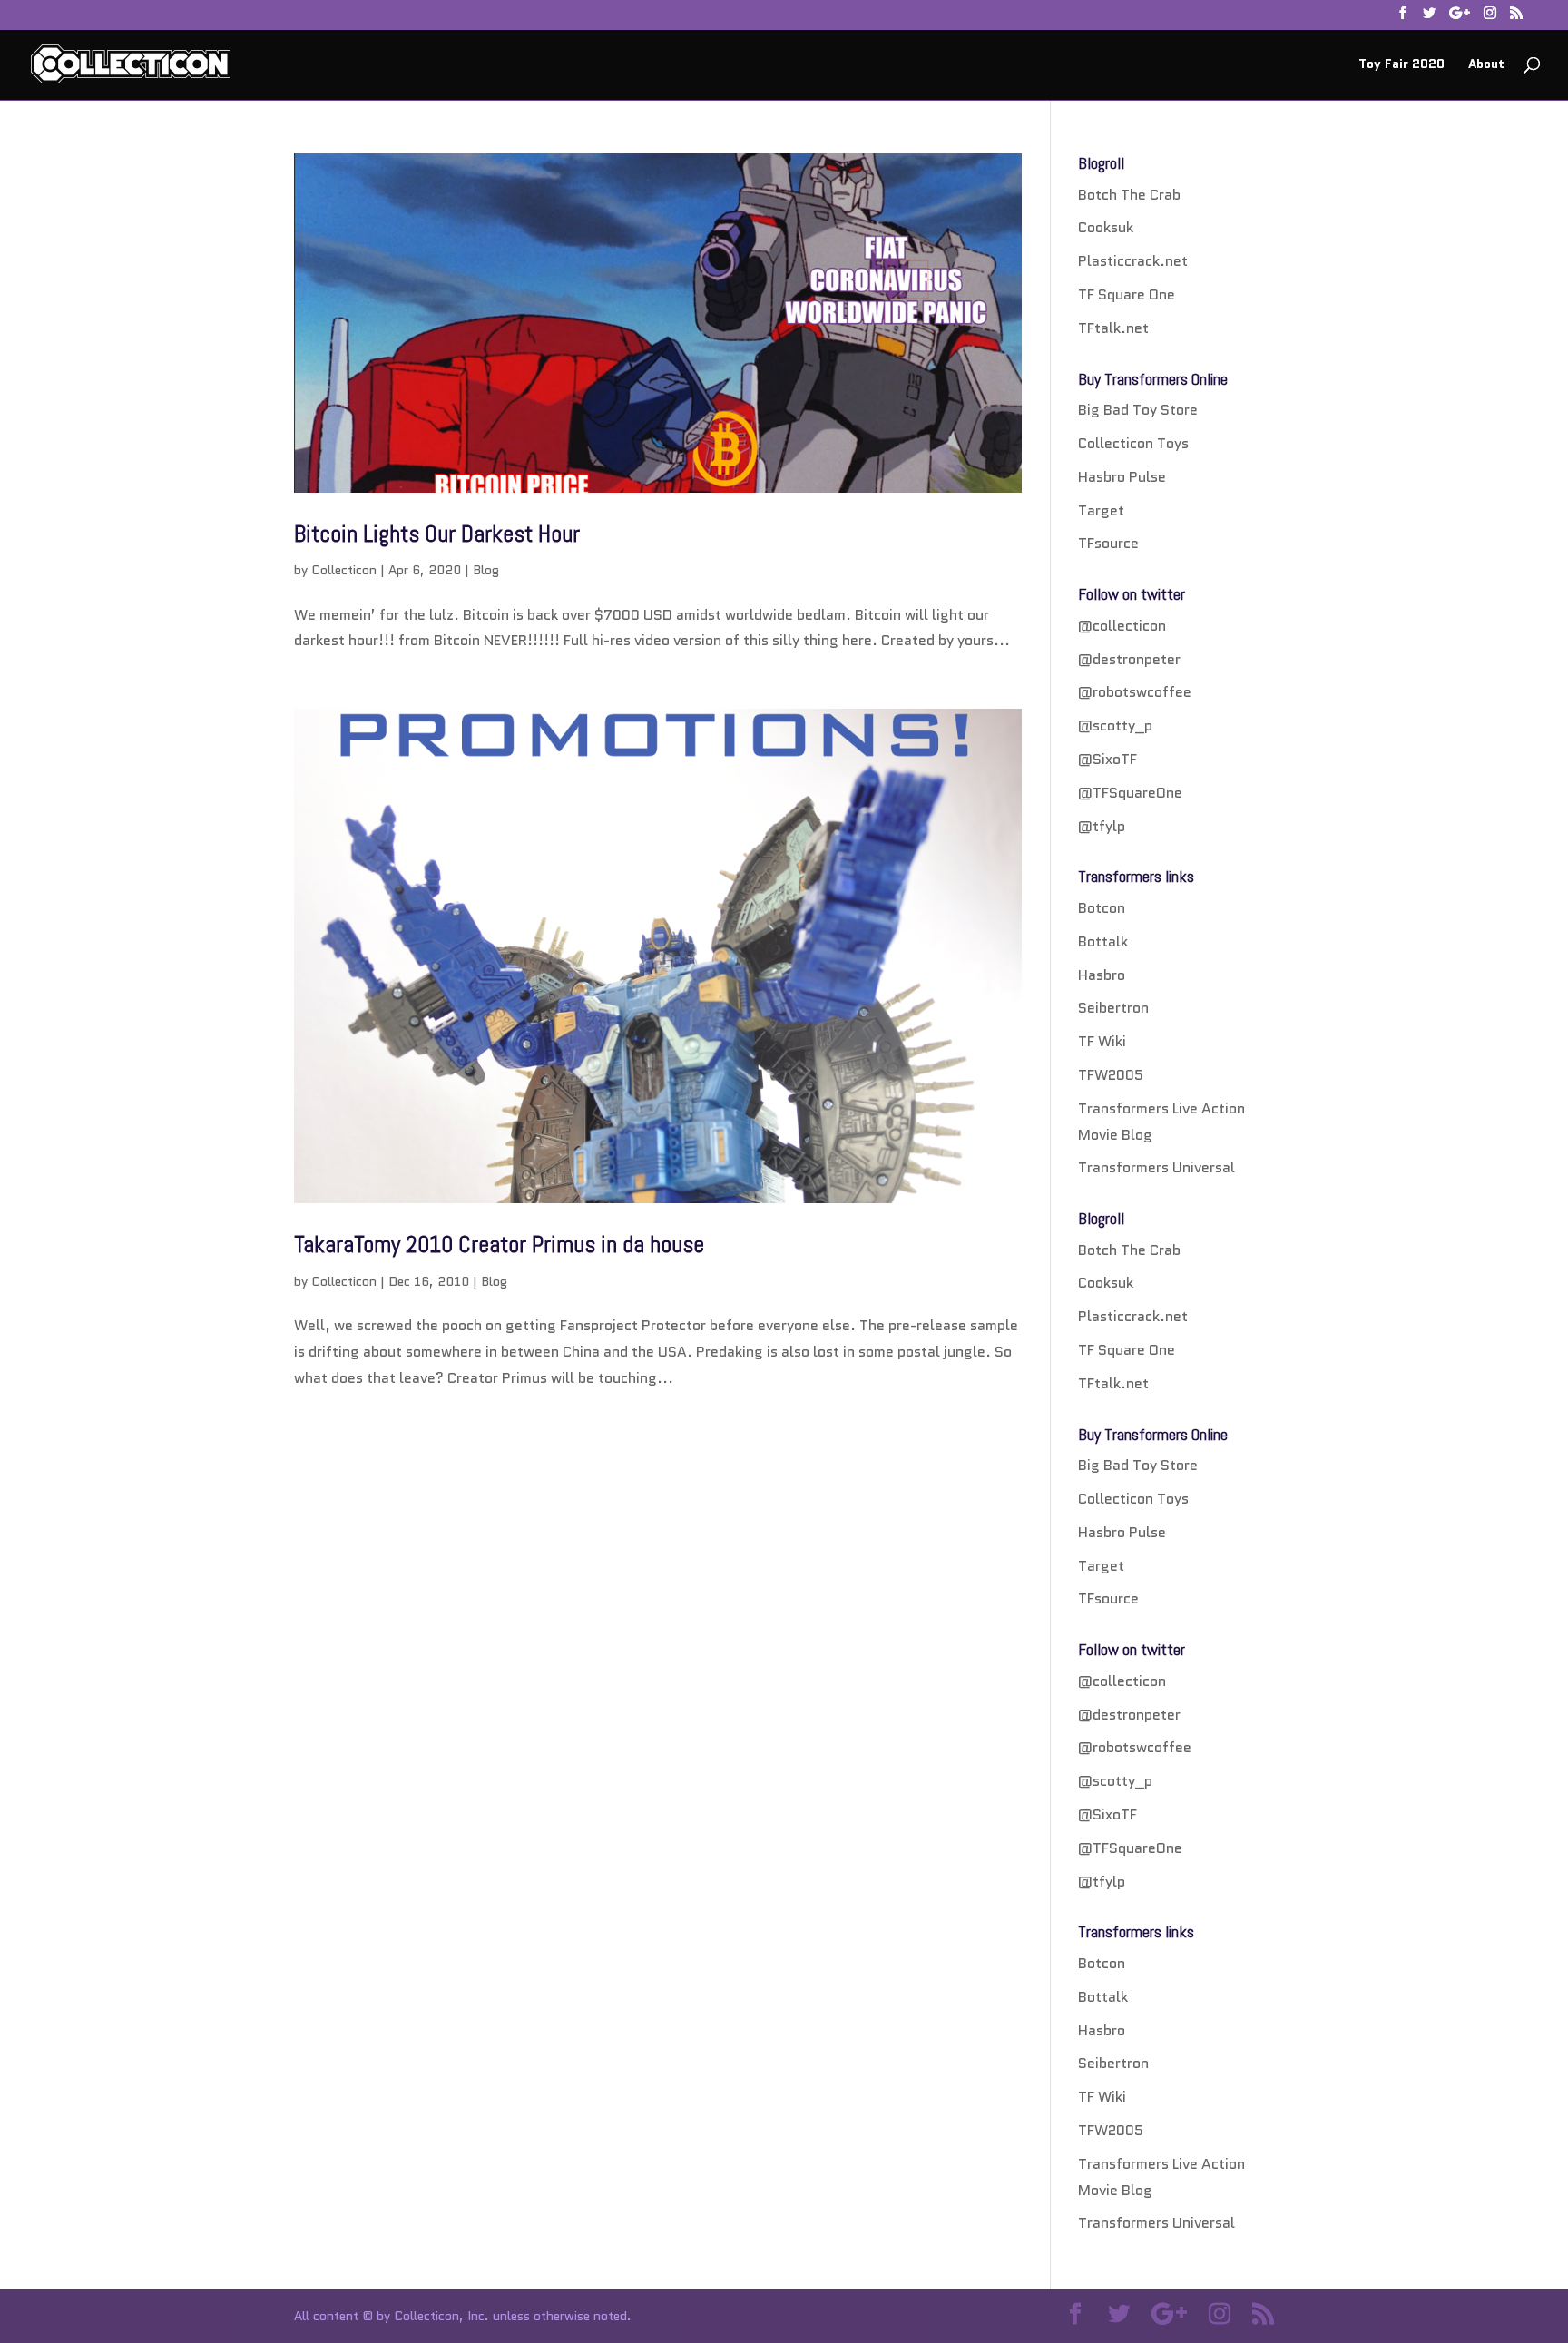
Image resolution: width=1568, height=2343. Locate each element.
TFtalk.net (1113, 328)
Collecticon (344, 570)
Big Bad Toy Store (1138, 410)
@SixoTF (1107, 759)
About (1486, 65)
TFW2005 (1111, 1075)
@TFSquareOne (1130, 793)
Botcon (1102, 908)
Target (1101, 510)
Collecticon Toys (1133, 443)
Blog (486, 570)
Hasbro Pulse (1122, 477)
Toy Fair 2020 (1401, 65)
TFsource (1108, 543)
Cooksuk (1106, 227)
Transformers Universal (1156, 1167)
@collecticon (1122, 626)
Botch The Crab (1129, 195)
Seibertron (1113, 1008)
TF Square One (1127, 294)
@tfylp (1102, 826)
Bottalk (1103, 941)
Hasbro (1102, 975)
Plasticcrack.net (1133, 261)
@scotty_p (1115, 725)
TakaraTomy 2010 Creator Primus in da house (499, 1245)
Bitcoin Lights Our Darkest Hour (437, 534)
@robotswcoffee (1135, 692)
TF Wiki (1102, 1041)
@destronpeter (1129, 659)
